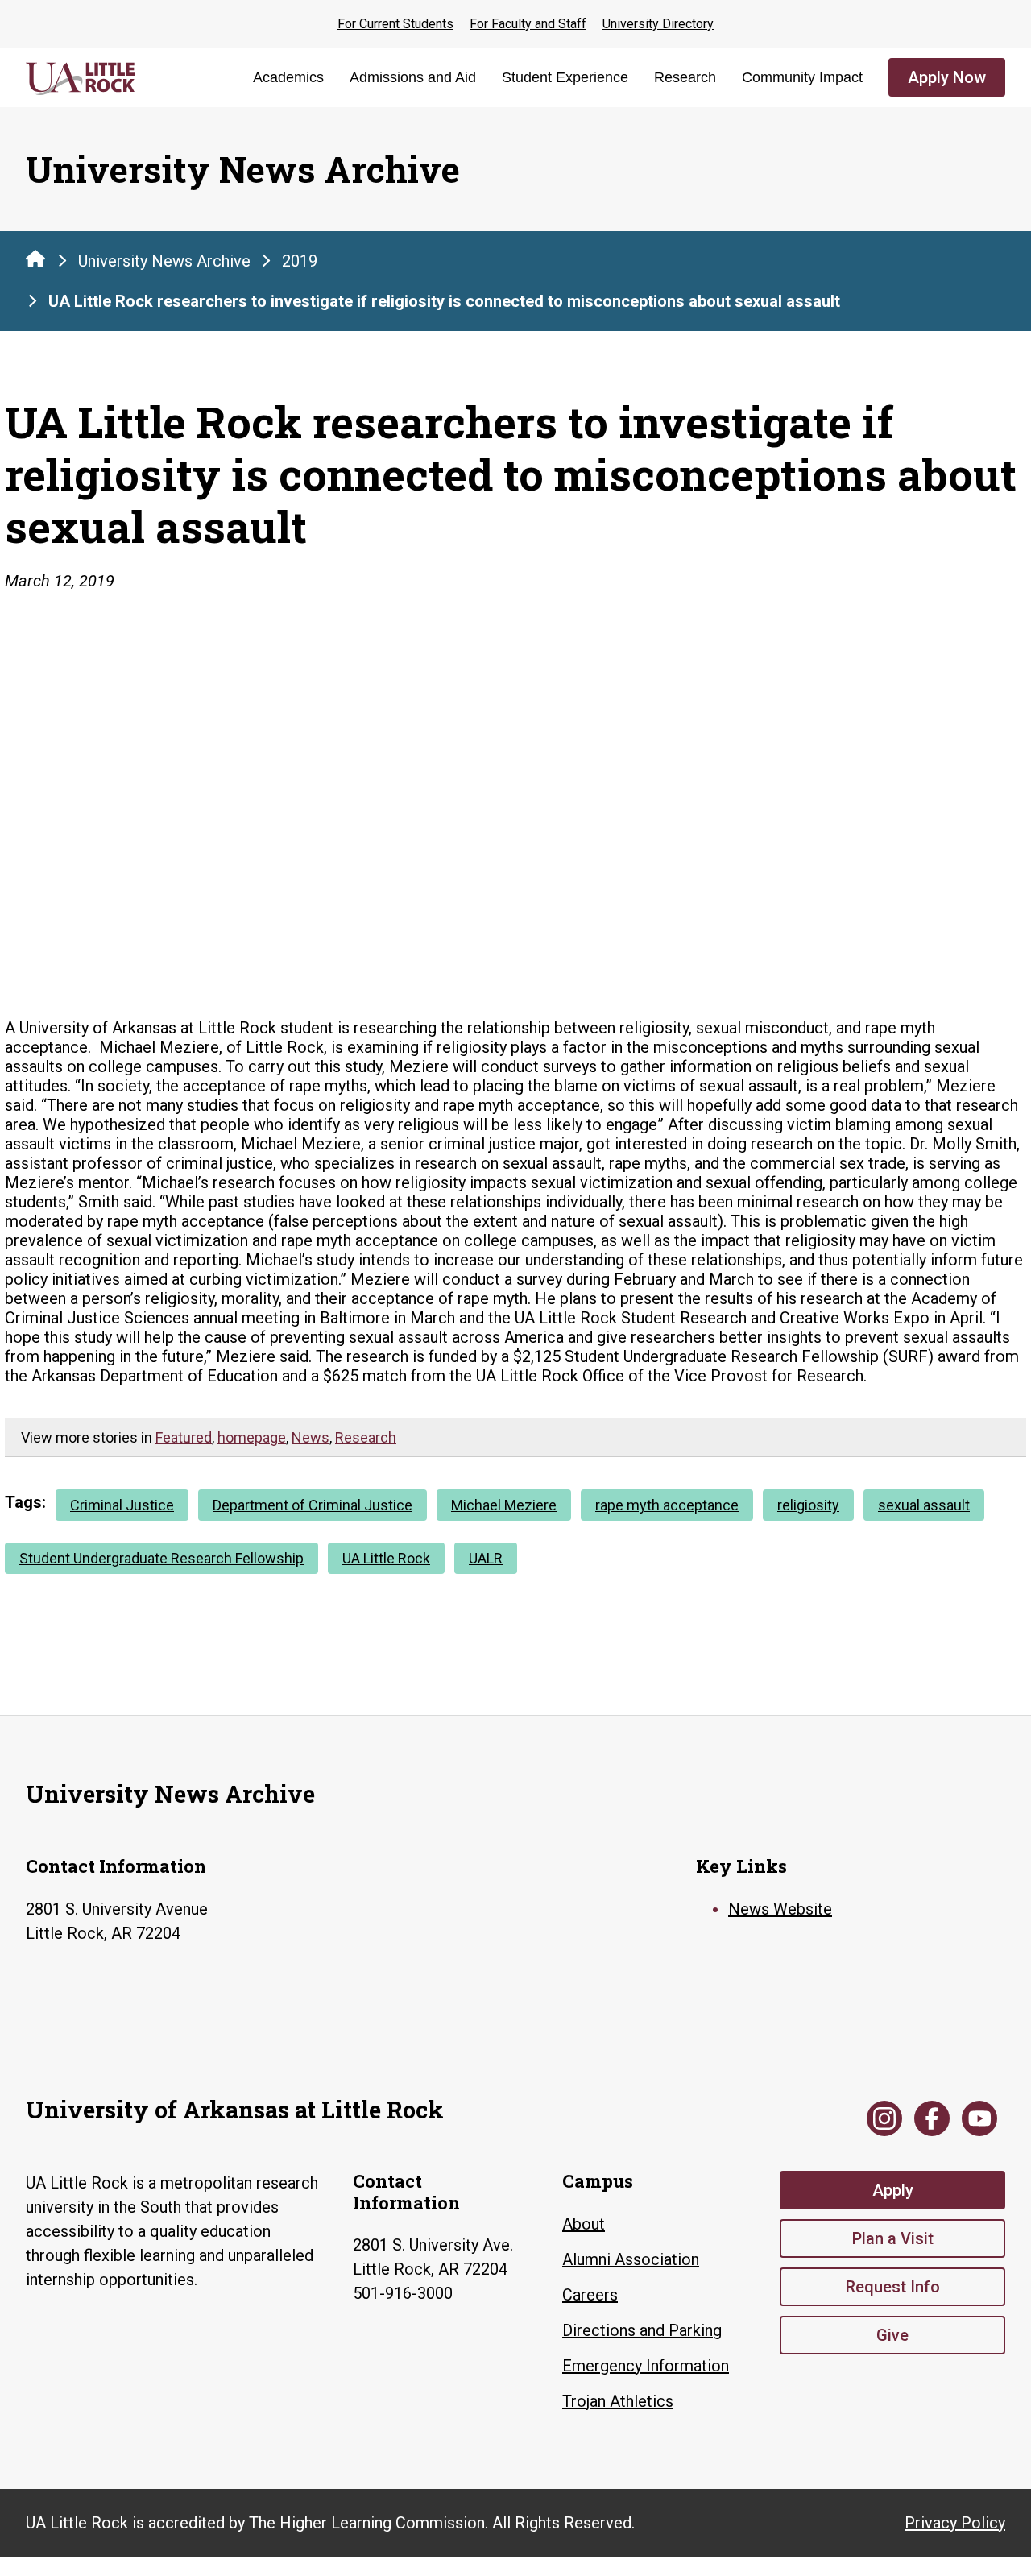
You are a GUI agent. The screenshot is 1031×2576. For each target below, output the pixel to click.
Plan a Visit (893, 2238)
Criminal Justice (122, 1505)
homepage (252, 1437)
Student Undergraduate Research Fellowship (161, 1558)
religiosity (808, 1505)
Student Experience (565, 77)
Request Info (893, 2287)
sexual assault (924, 1505)
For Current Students (395, 24)
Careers (590, 2295)
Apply (893, 2190)
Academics (288, 77)
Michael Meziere (504, 1505)
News (311, 1437)
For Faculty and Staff (528, 24)
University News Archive (164, 261)
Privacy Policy (955, 2523)
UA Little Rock (386, 1558)
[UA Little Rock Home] (35, 259)
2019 (300, 261)
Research (685, 77)
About (584, 2224)
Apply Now (947, 77)
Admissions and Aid (413, 77)
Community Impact (802, 77)
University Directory (658, 24)
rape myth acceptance (667, 1505)
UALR (486, 1558)
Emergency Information (646, 2366)
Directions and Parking (642, 2330)
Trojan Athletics (618, 2401)
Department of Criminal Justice (313, 1505)
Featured (184, 1437)
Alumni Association (631, 2259)
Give (892, 2335)
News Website (780, 1909)
